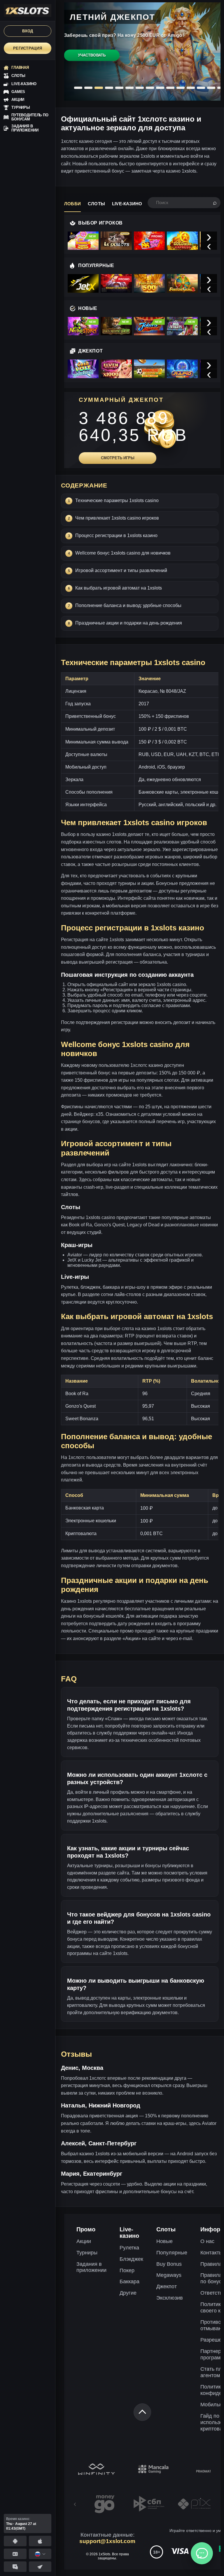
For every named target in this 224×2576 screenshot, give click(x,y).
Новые (164, 2241)
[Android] (15, 2541)
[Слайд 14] (211, 88)
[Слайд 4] (109, 88)
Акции (84, 2241)
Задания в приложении (91, 2267)
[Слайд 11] (181, 88)
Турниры (87, 2253)
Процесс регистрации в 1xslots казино (116, 535)
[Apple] (40, 2541)
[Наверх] (142, 2412)
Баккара (129, 2282)
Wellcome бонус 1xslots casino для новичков (123, 553)
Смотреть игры (118, 458)
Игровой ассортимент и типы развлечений (121, 570)
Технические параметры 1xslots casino (117, 500)
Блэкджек (131, 2259)
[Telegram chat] (15, 2567)
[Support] (15, 2554)
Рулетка (129, 2248)
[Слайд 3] (99, 88)
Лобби (72, 204)
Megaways (169, 2275)
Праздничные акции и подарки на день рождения (129, 623)
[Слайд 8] (150, 88)
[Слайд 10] (170, 88)
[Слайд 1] (78, 88)
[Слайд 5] (119, 88)
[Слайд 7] (140, 88)
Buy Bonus (169, 2264)
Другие (128, 2293)
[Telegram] (40, 2567)
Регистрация (28, 48)
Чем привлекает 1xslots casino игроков (117, 518)
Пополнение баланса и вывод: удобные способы (128, 605)
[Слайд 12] (191, 88)
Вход (28, 31)
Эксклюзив (170, 2298)
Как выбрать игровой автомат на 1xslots (119, 588)
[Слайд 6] (129, 88)
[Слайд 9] (160, 88)
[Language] (40, 2554)
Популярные (172, 2253)
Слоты (96, 204)
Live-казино (127, 204)
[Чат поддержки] (202, 2553)
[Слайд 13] (201, 88)
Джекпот (167, 2286)
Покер (127, 2270)
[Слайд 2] (88, 88)
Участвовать (92, 55)
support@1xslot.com (107, 2541)
